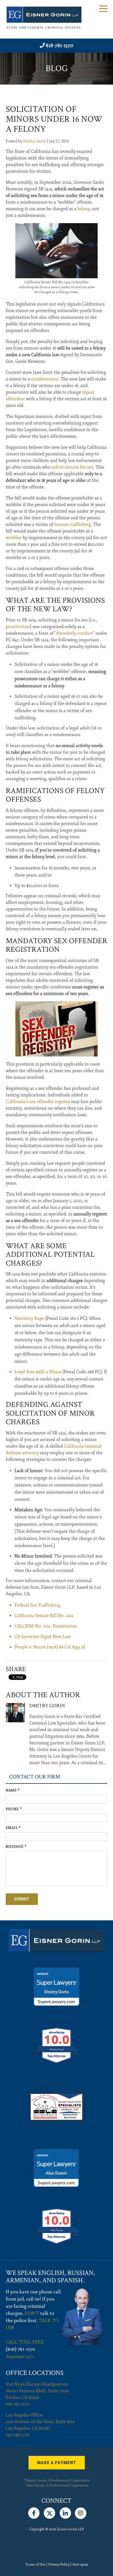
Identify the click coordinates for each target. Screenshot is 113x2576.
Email (13, 1828)
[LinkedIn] (65, 2512)
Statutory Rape (29, 1318)
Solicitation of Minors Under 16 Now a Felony (54, 119)
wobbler (14, 538)
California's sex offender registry (38, 1102)
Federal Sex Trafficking (37, 1605)
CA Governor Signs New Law (43, 1637)
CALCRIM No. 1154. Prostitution (46, 1626)
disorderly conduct (75, 633)
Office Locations (35, 2373)
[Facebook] (34, 2512)
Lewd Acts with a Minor (38, 1372)
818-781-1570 (60, 45)
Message (16, 1847)
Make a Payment (56, 2463)
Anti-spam (80, 2565)
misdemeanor (45, 379)
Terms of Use (35, 2565)
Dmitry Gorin (35, 141)
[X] (50, 2512)
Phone (14, 1809)
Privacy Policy (59, 2565)
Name (13, 1790)
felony (84, 209)
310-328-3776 (18, 2435)
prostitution (18, 627)
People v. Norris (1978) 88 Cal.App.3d (50, 1647)
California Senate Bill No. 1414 (44, 1616)
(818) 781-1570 (21, 2349)
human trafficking (73, 525)
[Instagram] (81, 2512)
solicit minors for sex (72, 467)
